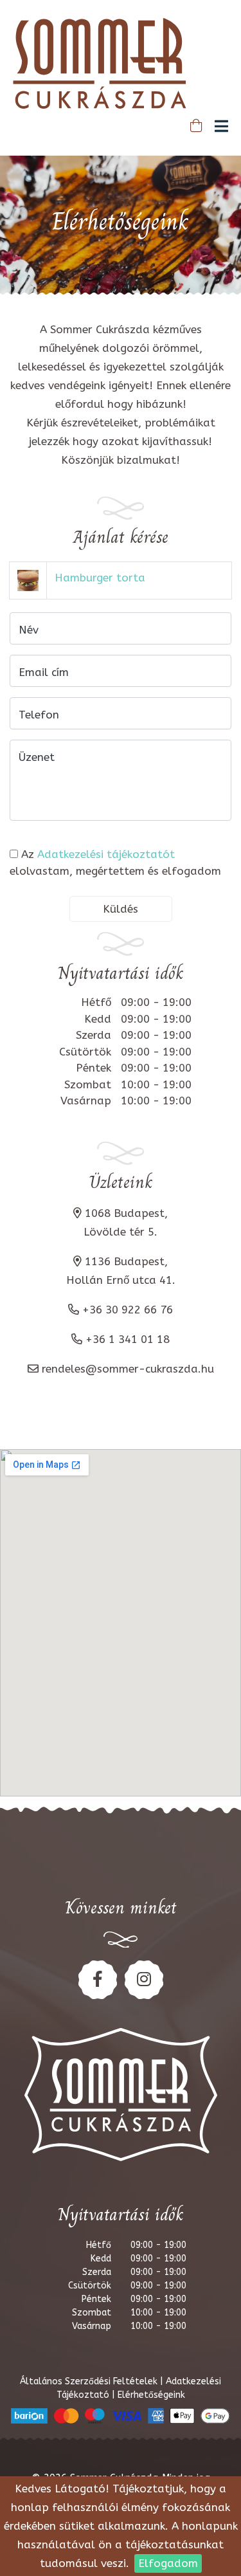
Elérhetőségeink (151, 2395)
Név (29, 630)
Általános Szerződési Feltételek (90, 2381)
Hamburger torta (100, 578)
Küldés (121, 909)
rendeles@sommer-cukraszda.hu (128, 1369)
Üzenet (37, 757)
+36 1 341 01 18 (128, 1339)
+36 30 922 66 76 (128, 1310)
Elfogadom (168, 2563)
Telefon (39, 715)
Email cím (44, 672)
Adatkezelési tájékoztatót (106, 854)
